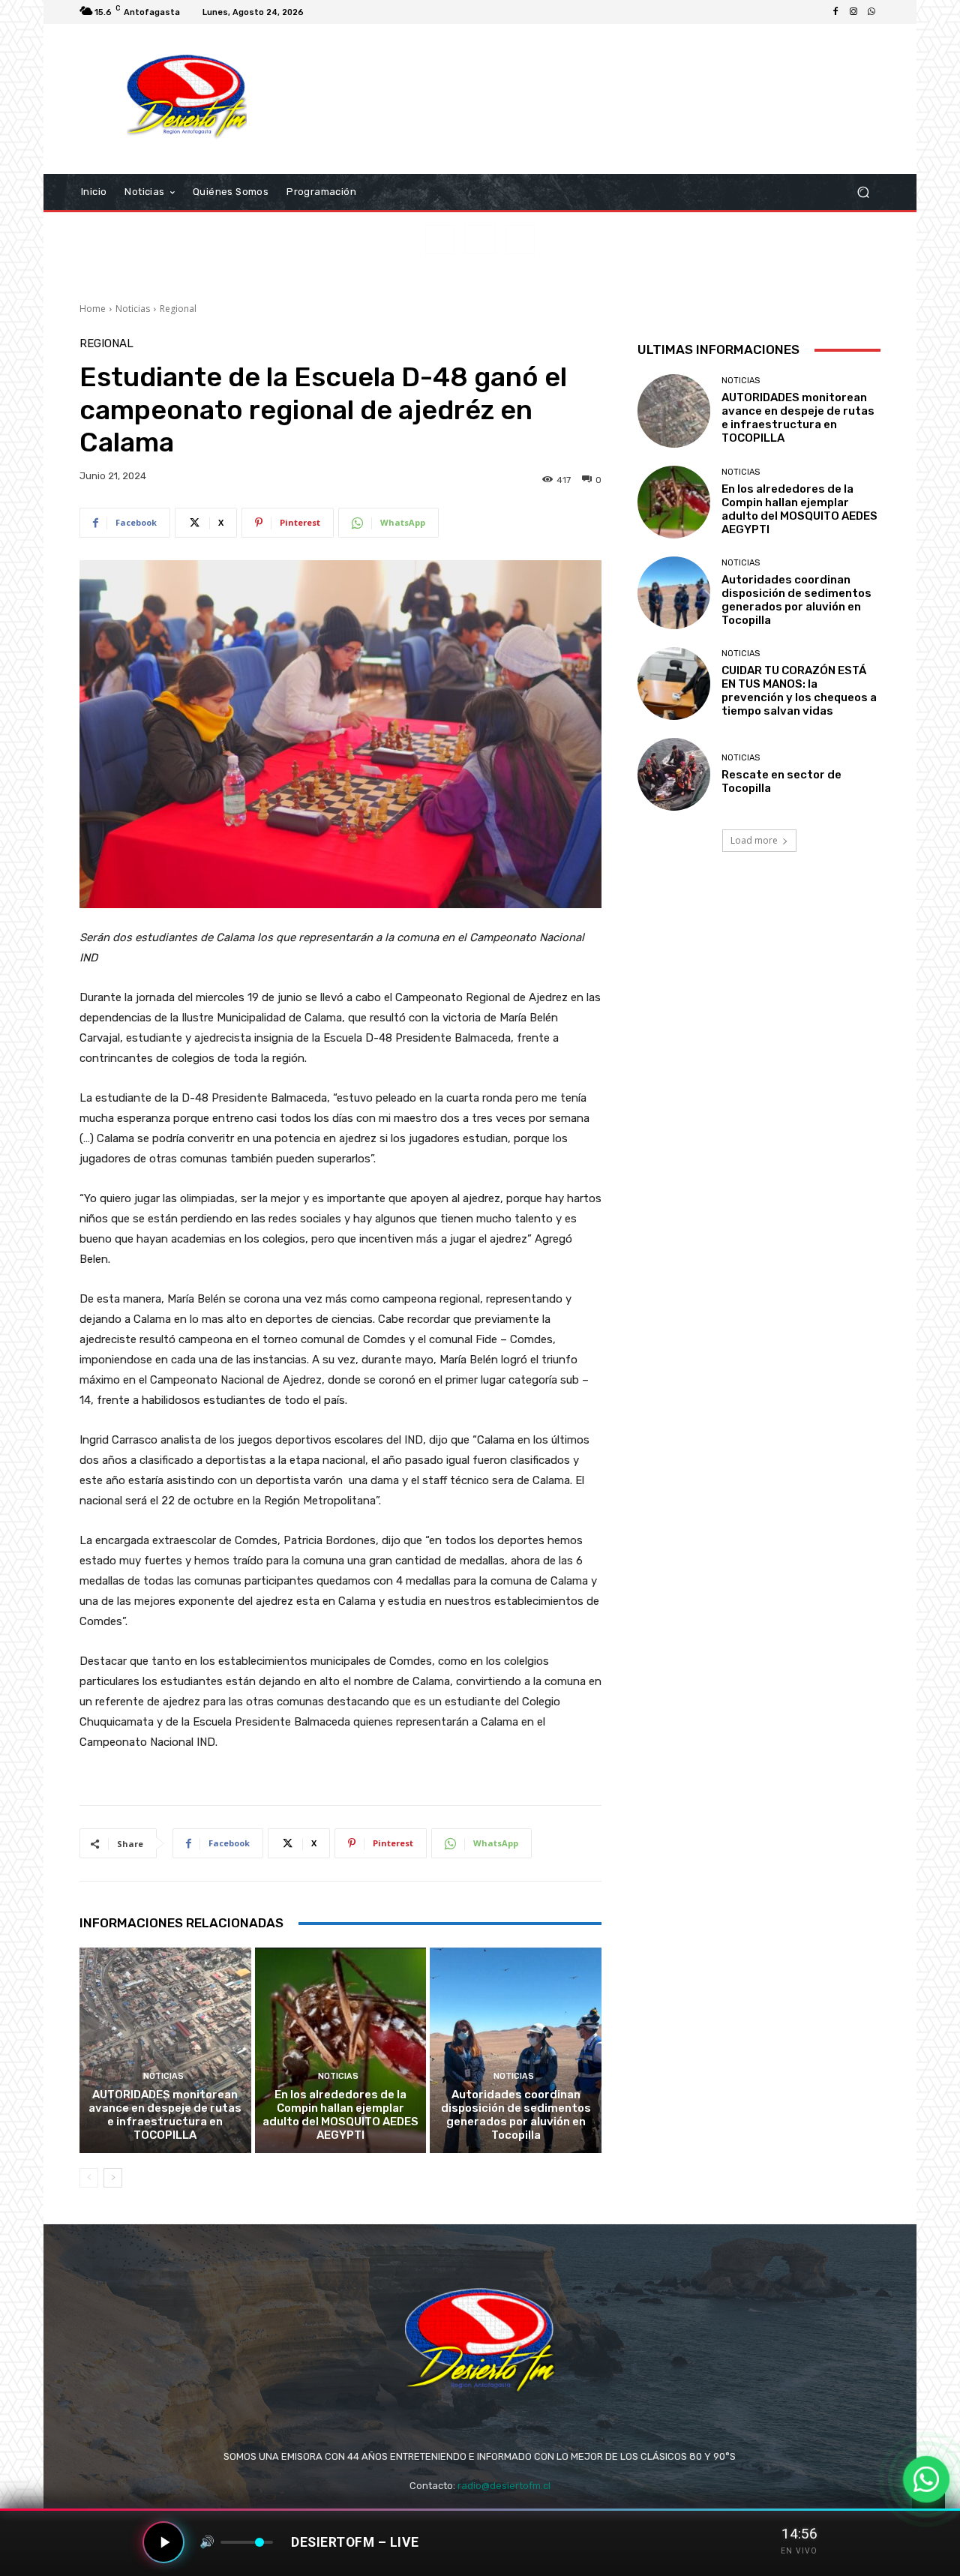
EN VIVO (799, 2551)
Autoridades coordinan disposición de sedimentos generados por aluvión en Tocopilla (516, 2115)
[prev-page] (89, 2178)
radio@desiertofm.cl (504, 2486)
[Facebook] (835, 12)
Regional (178, 309)
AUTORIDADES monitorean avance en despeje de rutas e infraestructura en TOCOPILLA (165, 2115)
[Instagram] (853, 12)
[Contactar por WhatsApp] (927, 2480)
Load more (754, 840)
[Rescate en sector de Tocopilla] (674, 774)
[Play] (163, 2542)
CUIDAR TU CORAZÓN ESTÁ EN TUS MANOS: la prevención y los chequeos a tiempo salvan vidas (799, 691)
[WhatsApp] (871, 12)
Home (93, 309)
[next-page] (113, 2178)
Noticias (133, 309)
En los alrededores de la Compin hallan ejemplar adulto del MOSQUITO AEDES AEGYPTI (340, 2115)
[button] (863, 192)
